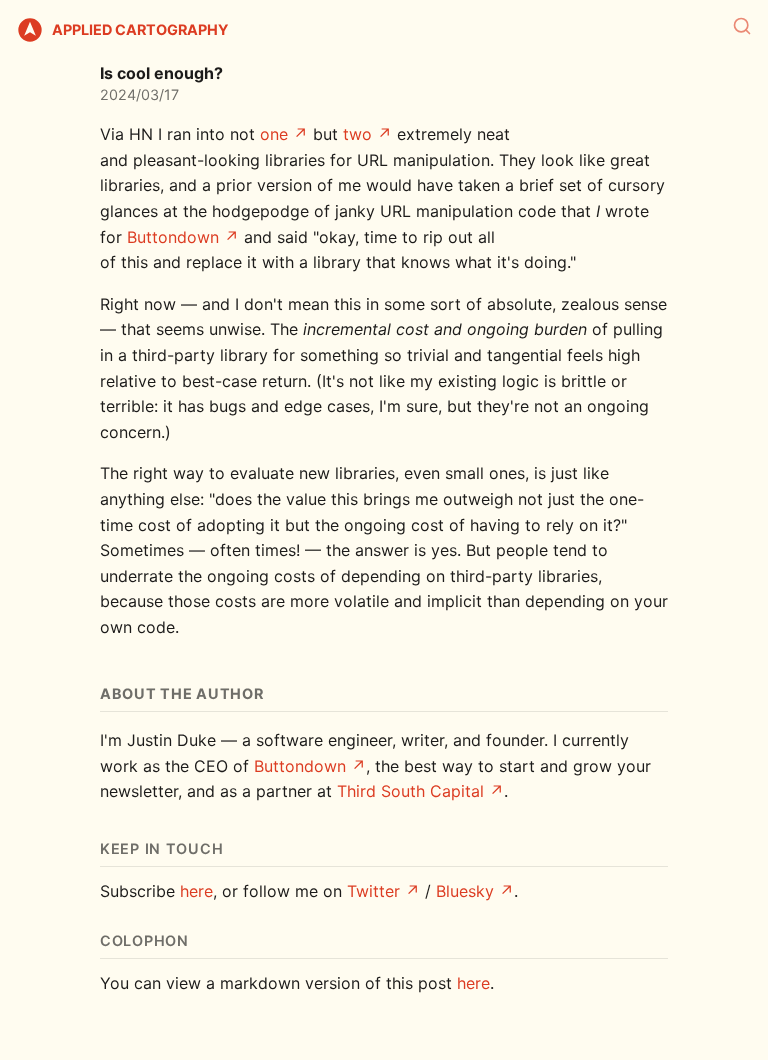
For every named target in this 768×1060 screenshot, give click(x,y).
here (196, 891)
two (357, 134)
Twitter (373, 891)
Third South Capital (410, 791)
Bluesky (465, 891)
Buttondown (173, 237)
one (274, 134)
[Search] (742, 26)
